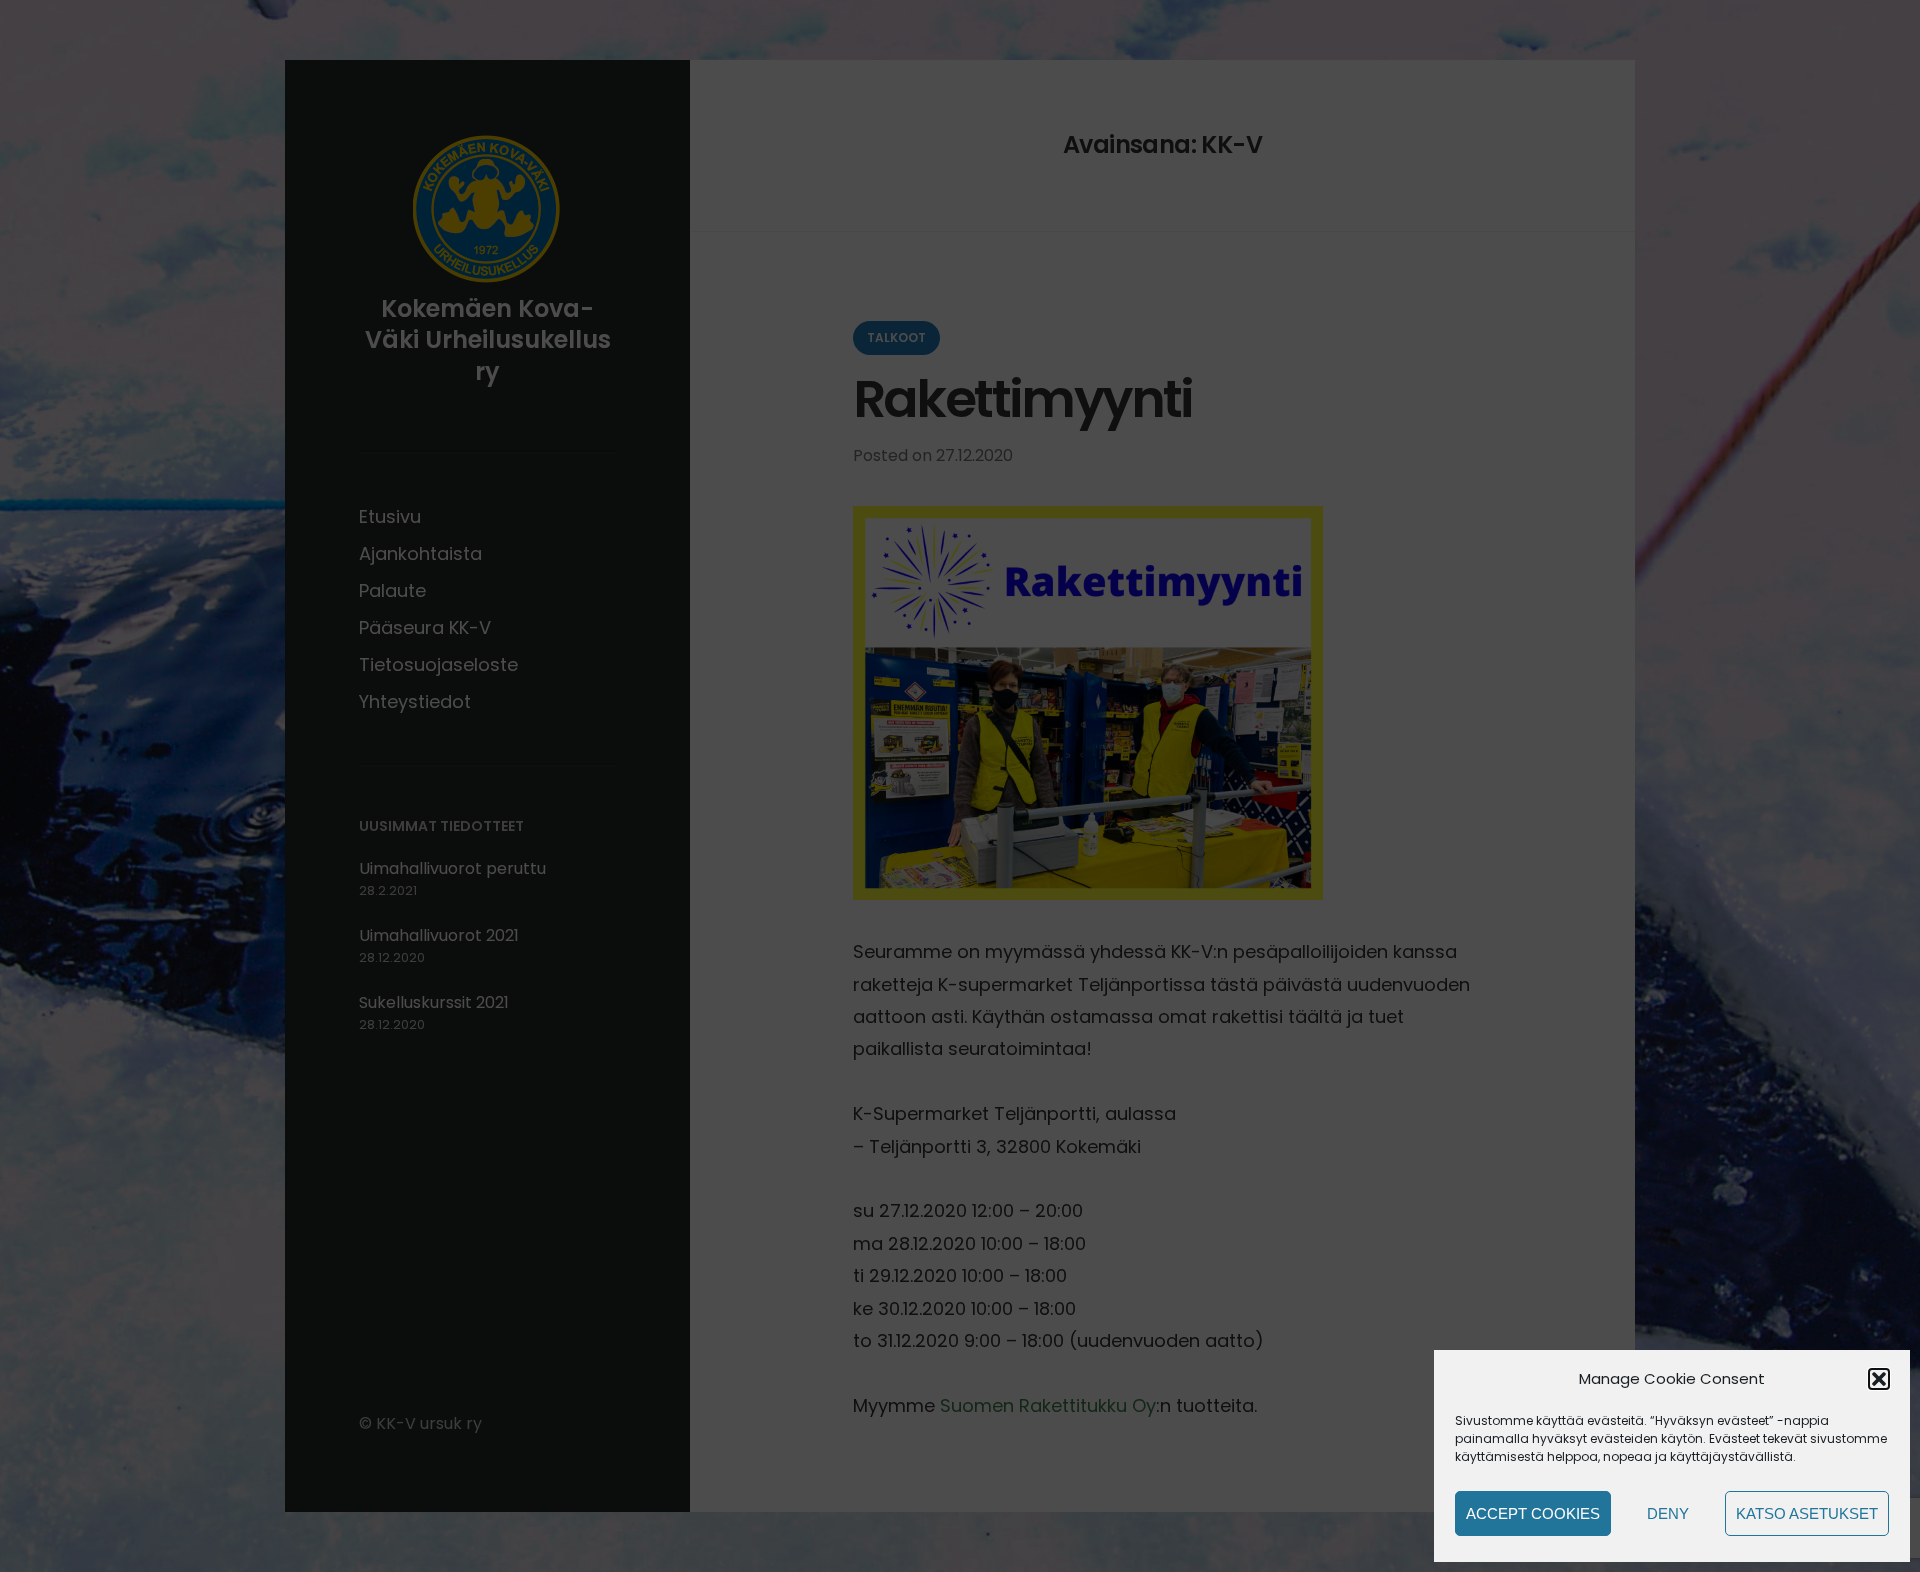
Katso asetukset (1807, 1513)
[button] (1879, 1379)
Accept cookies (1533, 1513)
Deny (1668, 1513)
